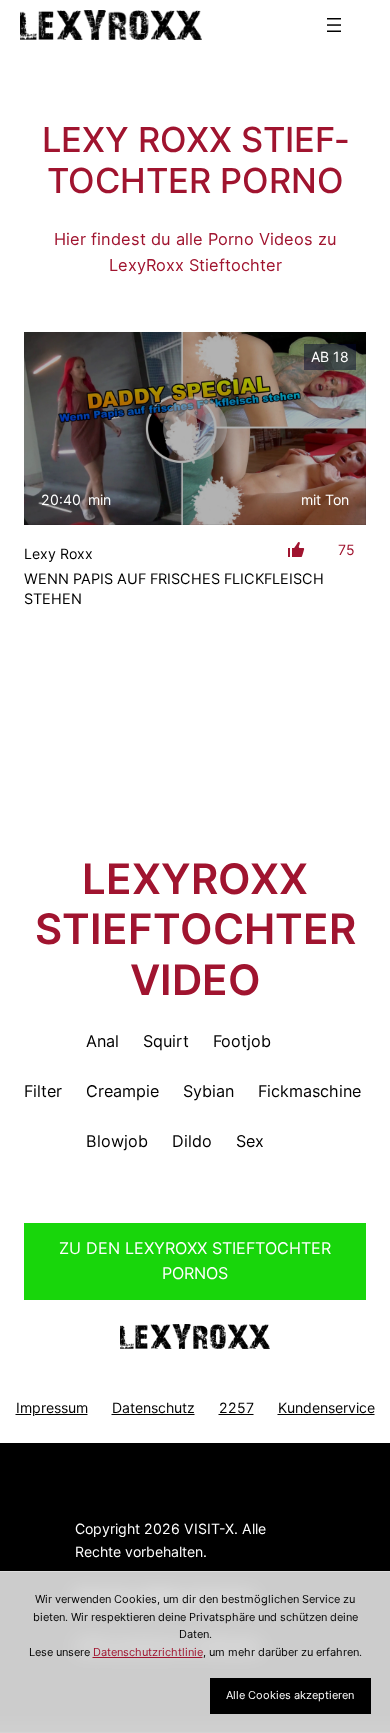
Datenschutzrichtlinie (148, 1652)
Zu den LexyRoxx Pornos (195, 1261)
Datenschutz (153, 1407)
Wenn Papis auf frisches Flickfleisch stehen (174, 588)
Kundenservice (326, 1407)
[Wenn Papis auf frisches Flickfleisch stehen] (195, 428)
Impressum (52, 1407)
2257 (236, 1407)
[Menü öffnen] (334, 25)
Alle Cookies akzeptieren (290, 1695)
